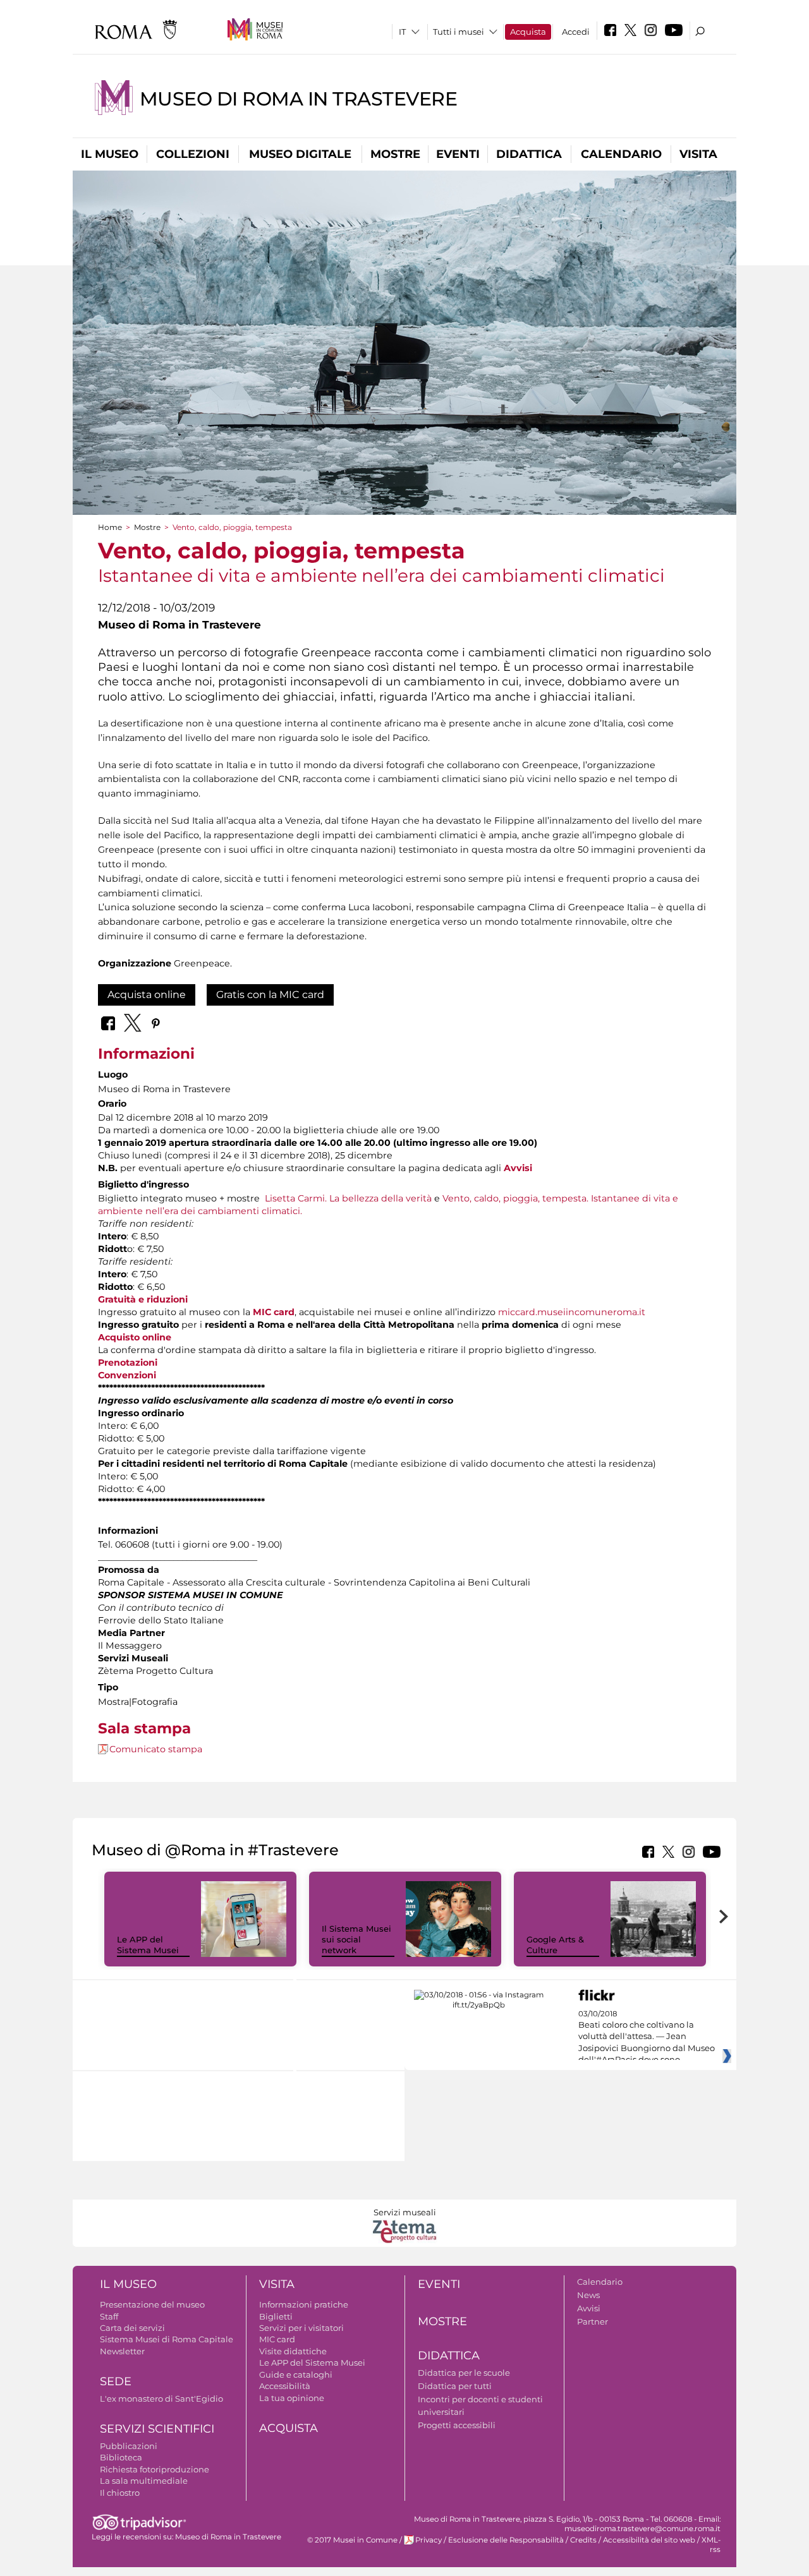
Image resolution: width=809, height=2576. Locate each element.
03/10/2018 (647, 2037)
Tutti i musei (459, 32)
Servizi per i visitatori (301, 2328)
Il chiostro (120, 2493)
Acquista (528, 32)
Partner (593, 2321)
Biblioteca (121, 2457)
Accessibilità (285, 2386)
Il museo (110, 154)
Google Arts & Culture (555, 1945)
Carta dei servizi (132, 2328)
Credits (583, 2540)
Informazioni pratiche (304, 2304)
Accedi (576, 32)
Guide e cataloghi (296, 2374)
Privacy (429, 2540)
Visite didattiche (293, 2351)
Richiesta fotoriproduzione (155, 2469)
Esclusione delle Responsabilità (506, 2540)
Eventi (458, 154)
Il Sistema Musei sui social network (356, 1939)
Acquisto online (135, 1337)
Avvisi (589, 2308)
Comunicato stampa (156, 1749)
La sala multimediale (144, 2481)
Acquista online (147, 995)
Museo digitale (300, 154)
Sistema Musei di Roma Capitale (167, 2339)
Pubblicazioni (129, 2446)
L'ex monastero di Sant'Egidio (161, 2398)
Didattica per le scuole (464, 2373)
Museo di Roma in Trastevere (298, 99)
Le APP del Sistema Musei (148, 1945)
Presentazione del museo (152, 2304)
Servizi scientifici (157, 2429)
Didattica (529, 154)
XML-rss (711, 2545)
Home (110, 527)
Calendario (621, 154)
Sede (116, 2381)
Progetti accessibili (457, 2425)
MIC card (274, 1312)
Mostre (395, 154)
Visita (698, 154)
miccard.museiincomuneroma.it (572, 1312)
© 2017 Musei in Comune (352, 2540)
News (588, 2295)
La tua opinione (292, 2398)
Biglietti (276, 2316)
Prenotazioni (128, 1363)
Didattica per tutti (455, 2386)
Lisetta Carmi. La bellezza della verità (347, 1198)
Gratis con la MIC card (270, 995)
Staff (109, 2316)
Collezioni (193, 154)
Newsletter (122, 2351)
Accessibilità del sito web (649, 2540)
